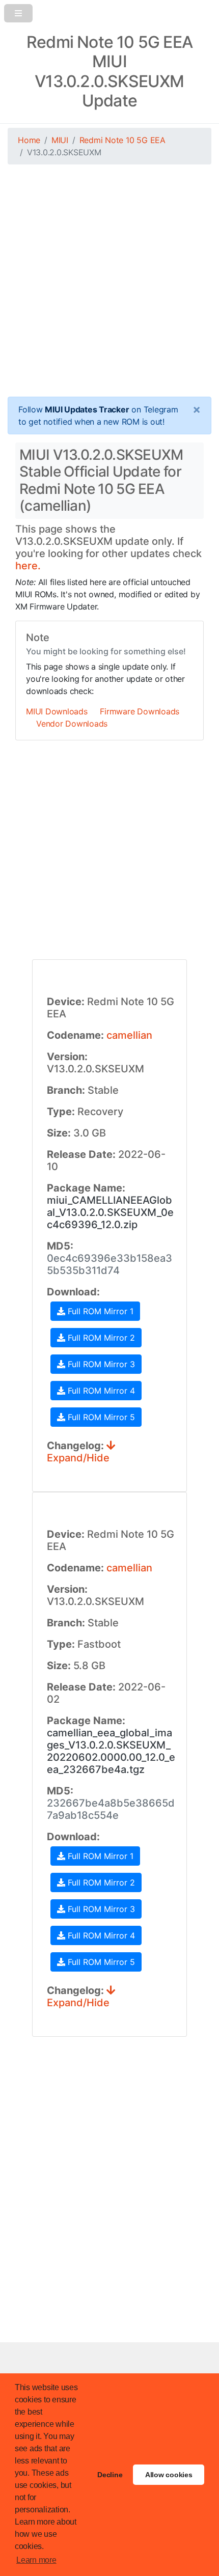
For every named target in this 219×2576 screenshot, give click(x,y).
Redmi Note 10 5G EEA (122, 140)
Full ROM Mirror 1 (99, 1311)
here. (28, 566)
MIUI (60, 140)
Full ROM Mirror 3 (100, 1364)
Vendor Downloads (72, 724)
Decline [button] (110, 2475)
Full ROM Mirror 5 (100, 1417)
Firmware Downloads (140, 711)
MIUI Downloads (57, 711)
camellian (129, 1035)
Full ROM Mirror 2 (100, 1338)
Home (29, 140)
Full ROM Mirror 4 (100, 1391)
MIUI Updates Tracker (87, 409)
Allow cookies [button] (169, 2475)
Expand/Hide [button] (78, 1458)
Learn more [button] (36, 2560)
